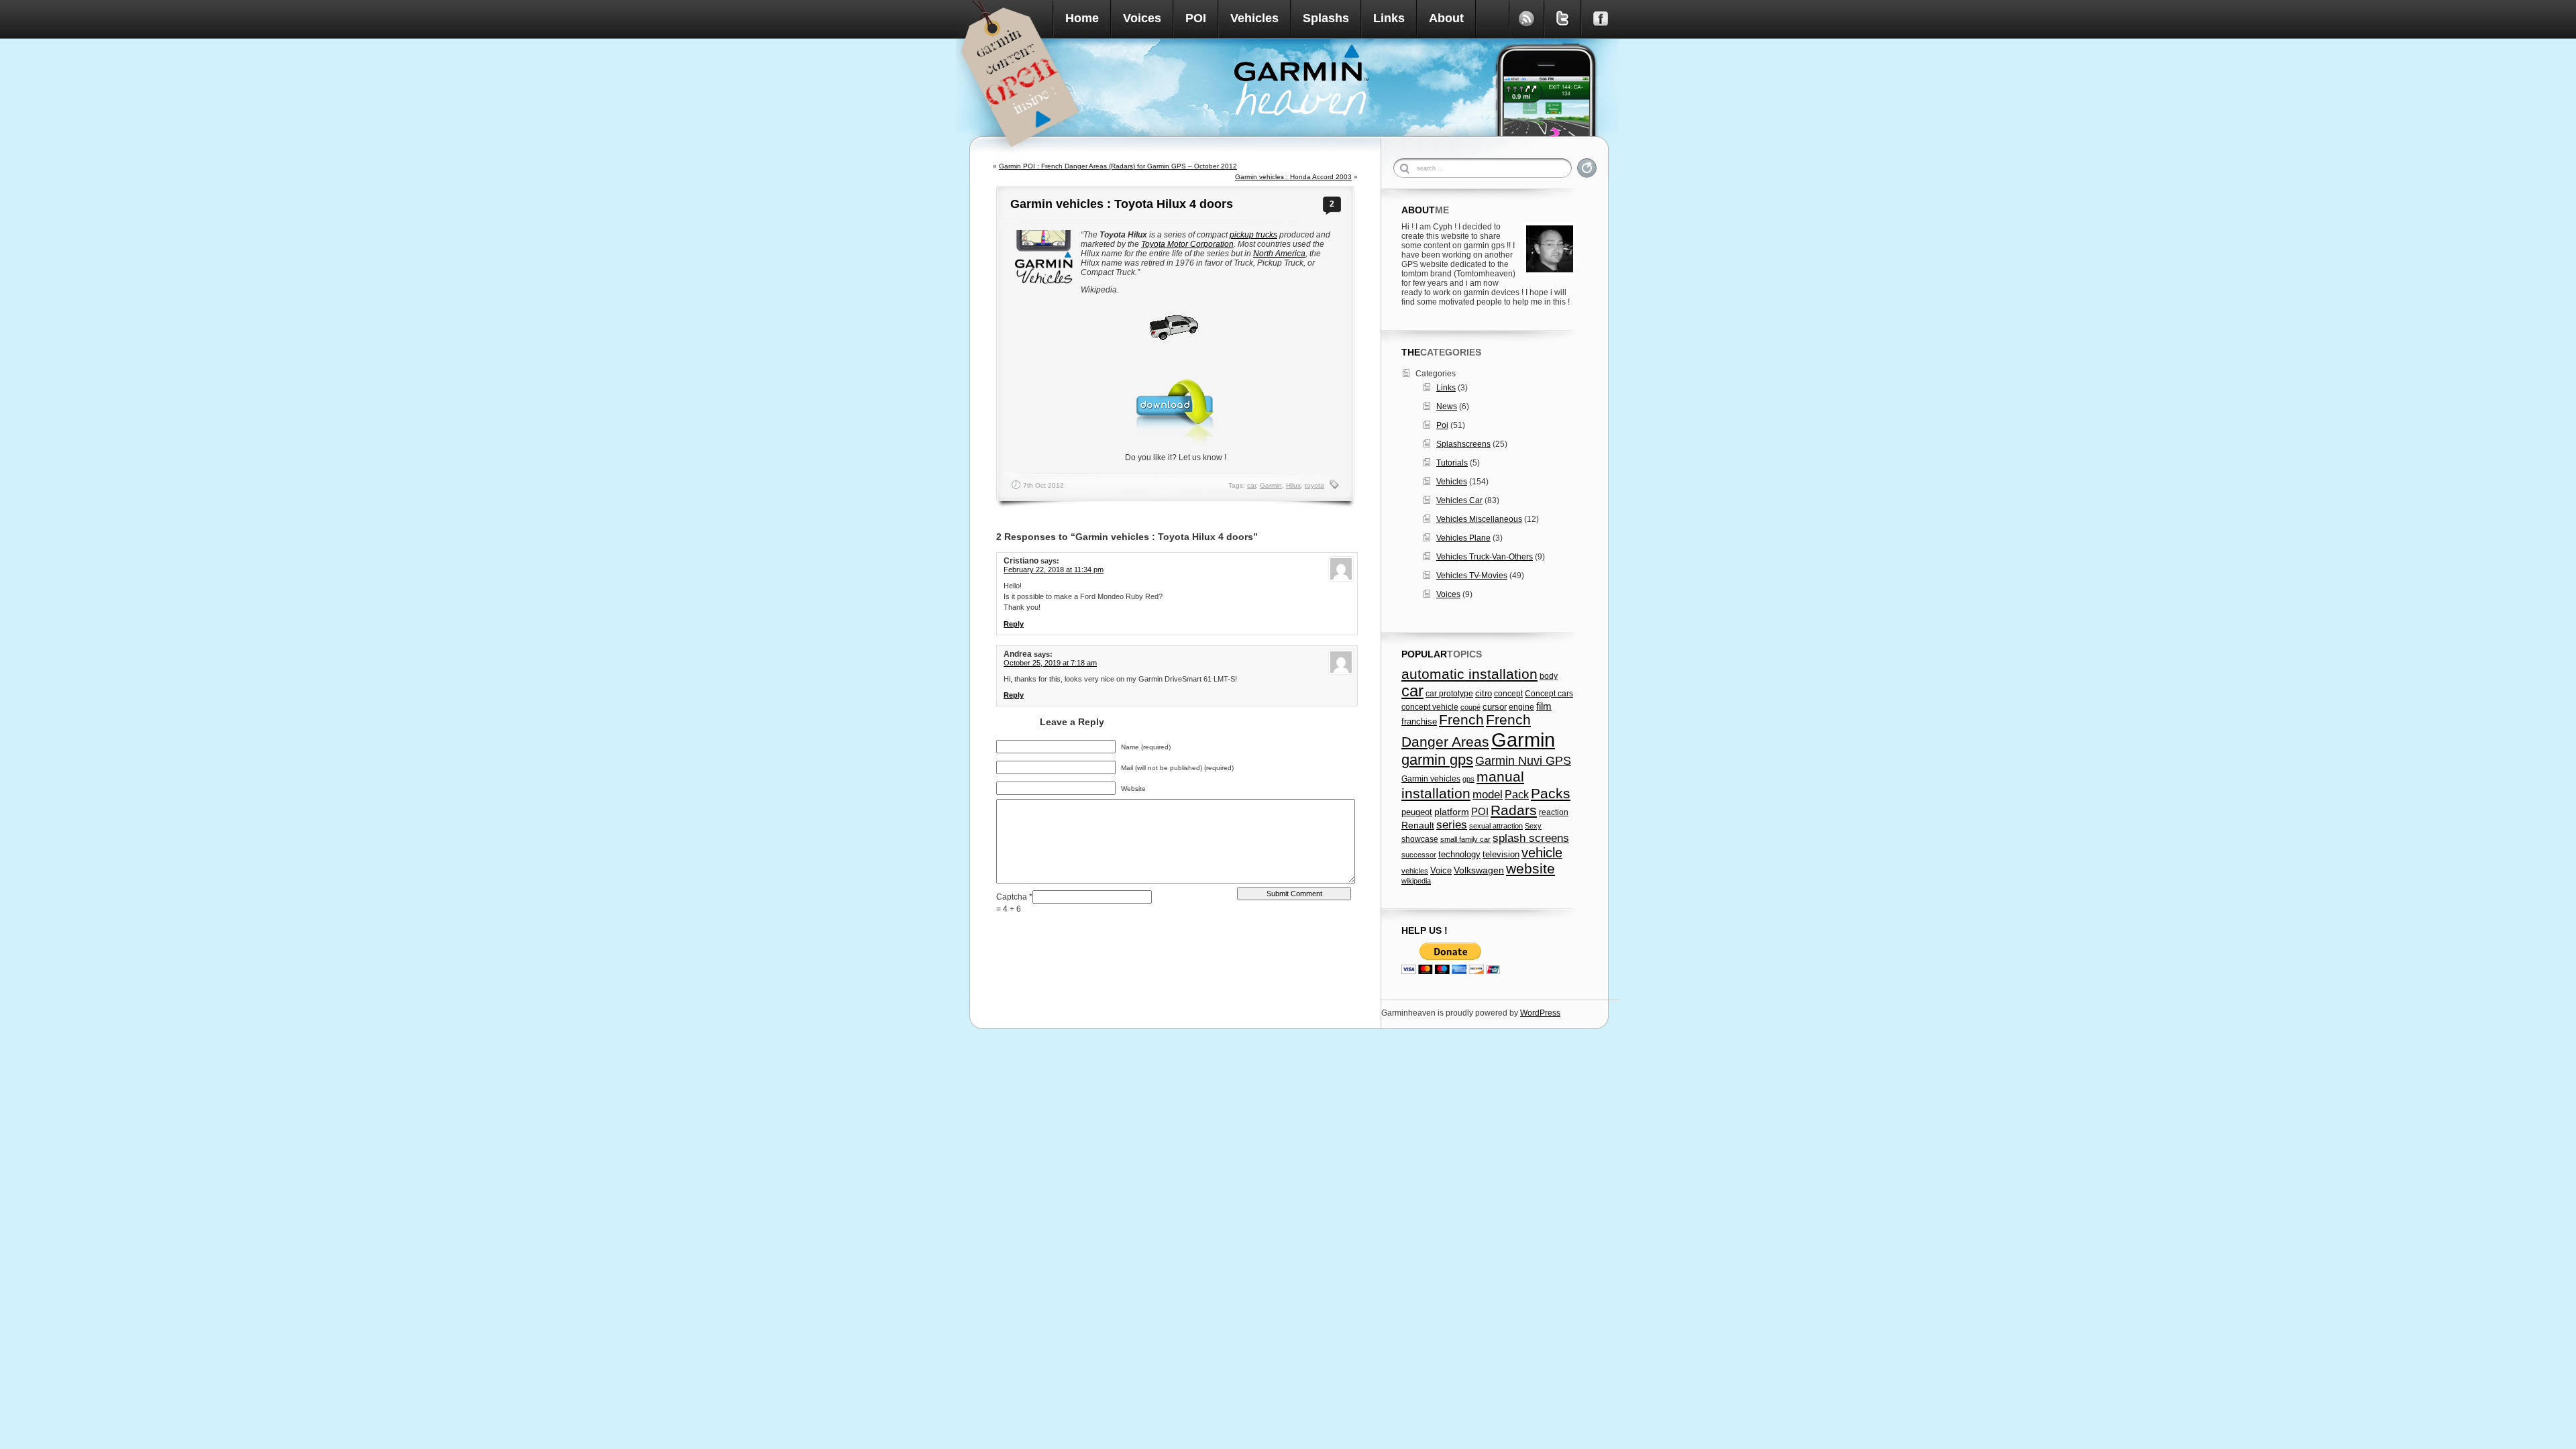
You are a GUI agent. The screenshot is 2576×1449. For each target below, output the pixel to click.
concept (1508, 694)
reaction (1554, 812)
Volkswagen (1479, 870)
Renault (1418, 825)
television (1501, 854)
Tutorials (1452, 463)
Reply (1014, 624)
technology (1459, 854)
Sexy (1533, 826)
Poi (1442, 425)
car (1251, 485)
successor (1419, 855)
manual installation (1463, 785)
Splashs (1326, 18)
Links (1389, 18)
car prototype (1449, 694)
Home (1082, 18)
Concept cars (1549, 694)
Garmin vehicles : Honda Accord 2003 (1293, 177)
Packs (1551, 793)
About (1446, 18)
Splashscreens (1463, 444)
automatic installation (1469, 674)
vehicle (1542, 853)
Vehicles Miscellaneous (1479, 519)
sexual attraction (1496, 826)
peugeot (1417, 812)
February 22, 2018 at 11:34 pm (1054, 570)
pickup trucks (1253, 235)
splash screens (1531, 838)
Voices (1142, 18)
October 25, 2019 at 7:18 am (1050, 663)
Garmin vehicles (1431, 779)
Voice (1441, 870)
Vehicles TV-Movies (1472, 576)
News (1447, 407)
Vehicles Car (1459, 500)
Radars (1514, 810)
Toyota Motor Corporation (1187, 244)
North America (1279, 254)
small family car (1465, 839)
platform (1452, 812)
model (1488, 794)
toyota (1314, 485)
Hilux (1293, 485)
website (1531, 868)
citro (1484, 694)
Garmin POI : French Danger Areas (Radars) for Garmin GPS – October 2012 (1118, 166)
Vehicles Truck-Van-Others (1485, 557)
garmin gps (1437, 760)
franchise (1419, 722)
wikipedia (1416, 881)
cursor (1495, 707)
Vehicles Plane (1463, 538)
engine (1521, 707)
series (1452, 825)
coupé (1470, 707)
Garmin (1271, 485)
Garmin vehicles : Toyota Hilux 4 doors (1122, 204)
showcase (1420, 839)
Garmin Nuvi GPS (1523, 761)
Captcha (1013, 897)
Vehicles (1254, 18)
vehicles (1415, 871)
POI (1196, 18)
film (1544, 706)
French (1461, 720)
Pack (1517, 794)
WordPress (1540, 1013)
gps (1468, 779)
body (1549, 676)
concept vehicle (1430, 707)
